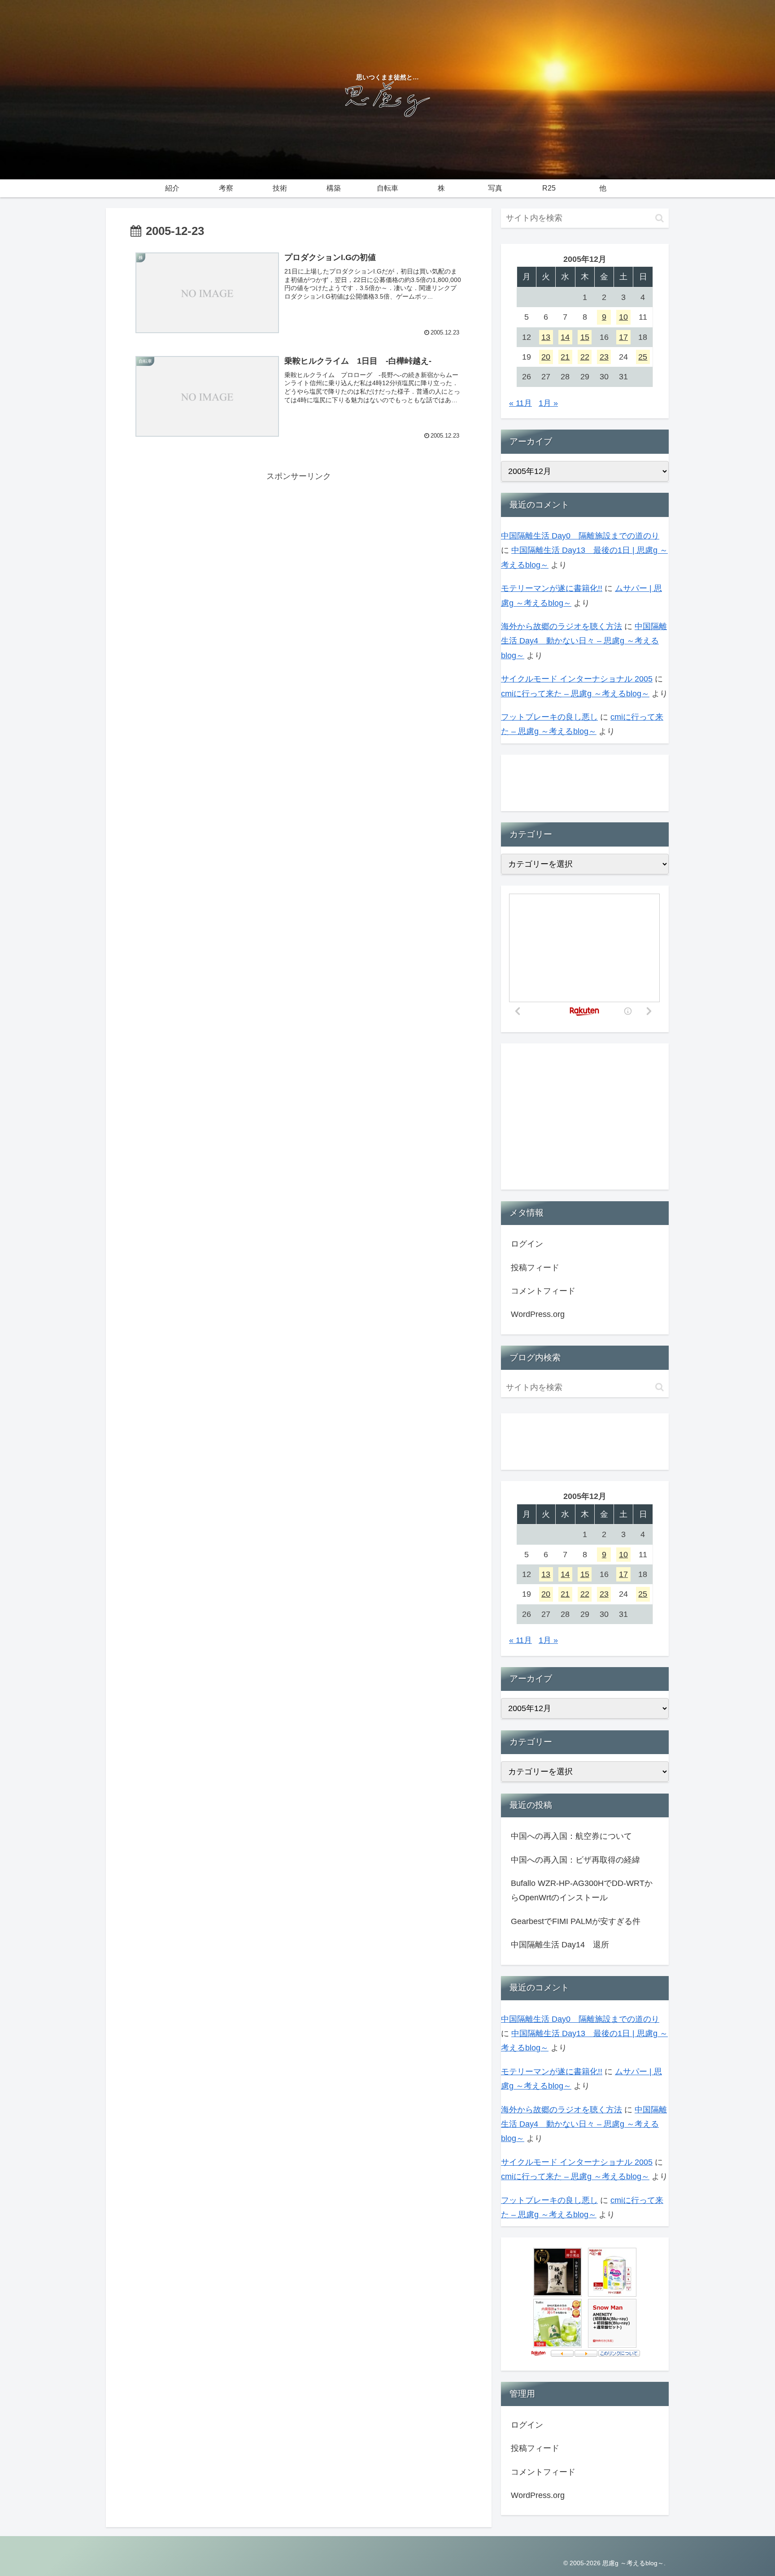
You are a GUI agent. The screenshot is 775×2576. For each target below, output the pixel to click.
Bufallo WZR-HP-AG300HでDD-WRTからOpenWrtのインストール (582, 1890)
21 (565, 357)
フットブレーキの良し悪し (549, 717)
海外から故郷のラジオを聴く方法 (562, 626)
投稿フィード (535, 1268)
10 (623, 317)
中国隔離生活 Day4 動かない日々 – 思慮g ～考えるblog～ (584, 641)
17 (623, 337)
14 (565, 337)
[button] (660, 218)
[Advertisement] (299, 547)
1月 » (548, 403)
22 (585, 357)
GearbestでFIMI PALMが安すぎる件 (576, 1921)
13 (546, 337)
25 (643, 357)
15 (585, 337)
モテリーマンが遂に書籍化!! (552, 588)
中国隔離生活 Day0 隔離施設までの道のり (580, 536)
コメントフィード (543, 1291)
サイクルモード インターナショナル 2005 (577, 679)
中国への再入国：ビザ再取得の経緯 (575, 1860)
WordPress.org (538, 1314)
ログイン (527, 1244)
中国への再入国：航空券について (571, 1836)
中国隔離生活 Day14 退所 (560, 1945)
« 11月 (520, 403)
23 (604, 357)
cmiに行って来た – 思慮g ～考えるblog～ (575, 694)
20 (546, 357)
